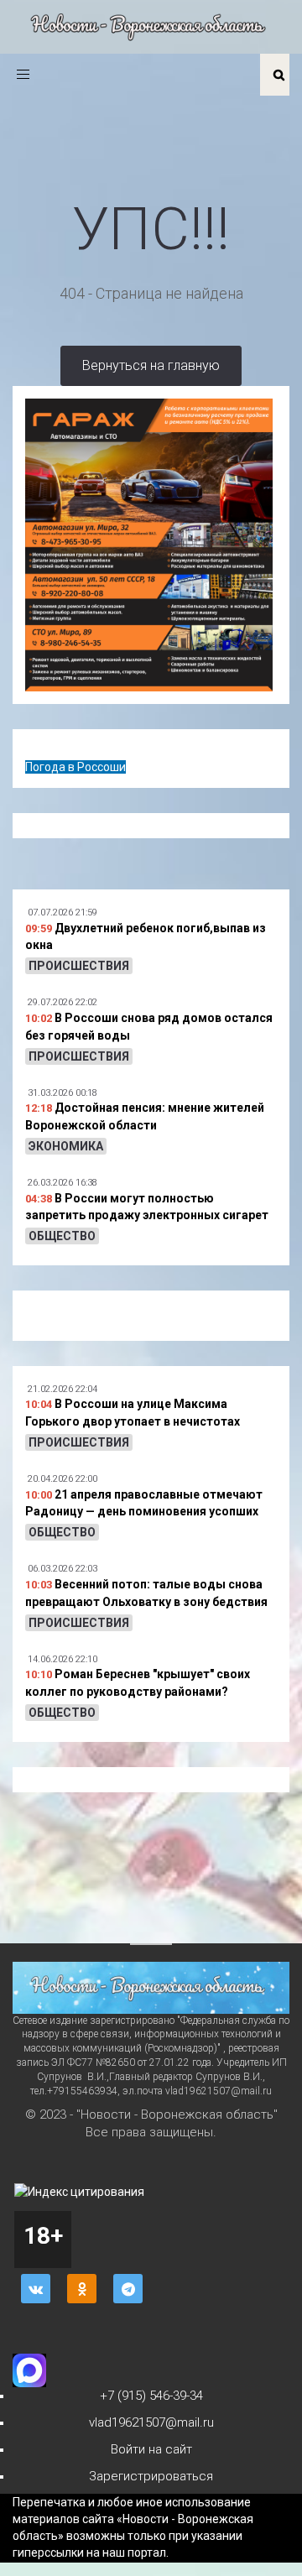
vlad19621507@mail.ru (151, 2422)
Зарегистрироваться (151, 2476)
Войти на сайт (151, 2449)
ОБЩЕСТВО (62, 1236)
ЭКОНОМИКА (66, 1146)
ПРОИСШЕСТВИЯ (79, 966)
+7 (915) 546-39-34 (151, 2396)
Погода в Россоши (75, 767)
